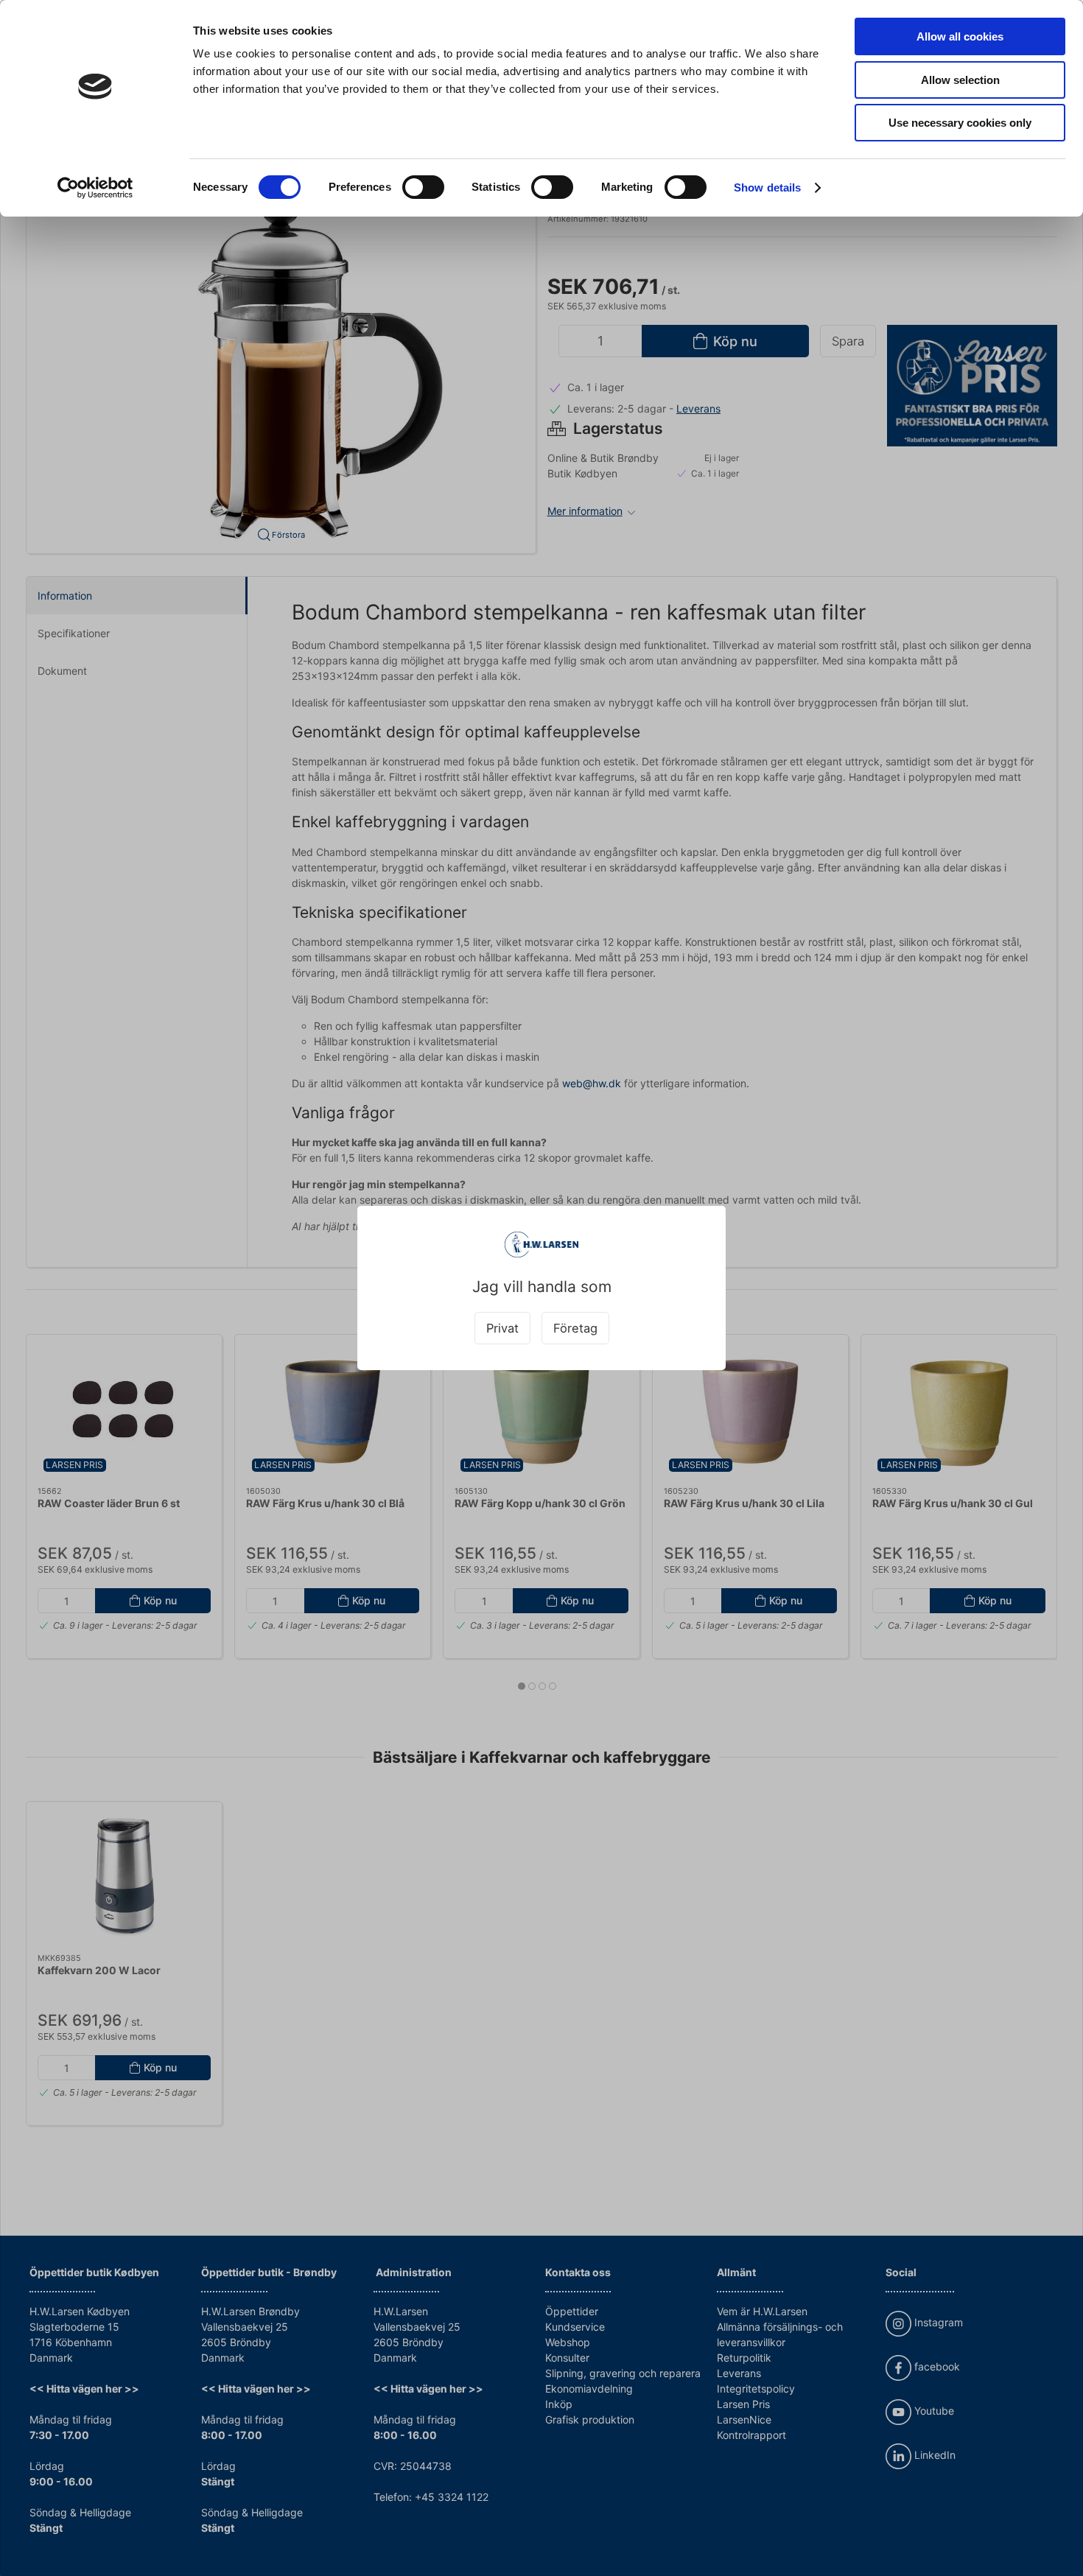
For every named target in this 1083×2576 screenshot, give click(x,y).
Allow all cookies (960, 36)
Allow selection (960, 80)
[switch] (423, 187)
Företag (575, 1328)
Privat (502, 1328)
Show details (767, 187)
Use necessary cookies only (960, 123)
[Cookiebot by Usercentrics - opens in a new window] (95, 188)
